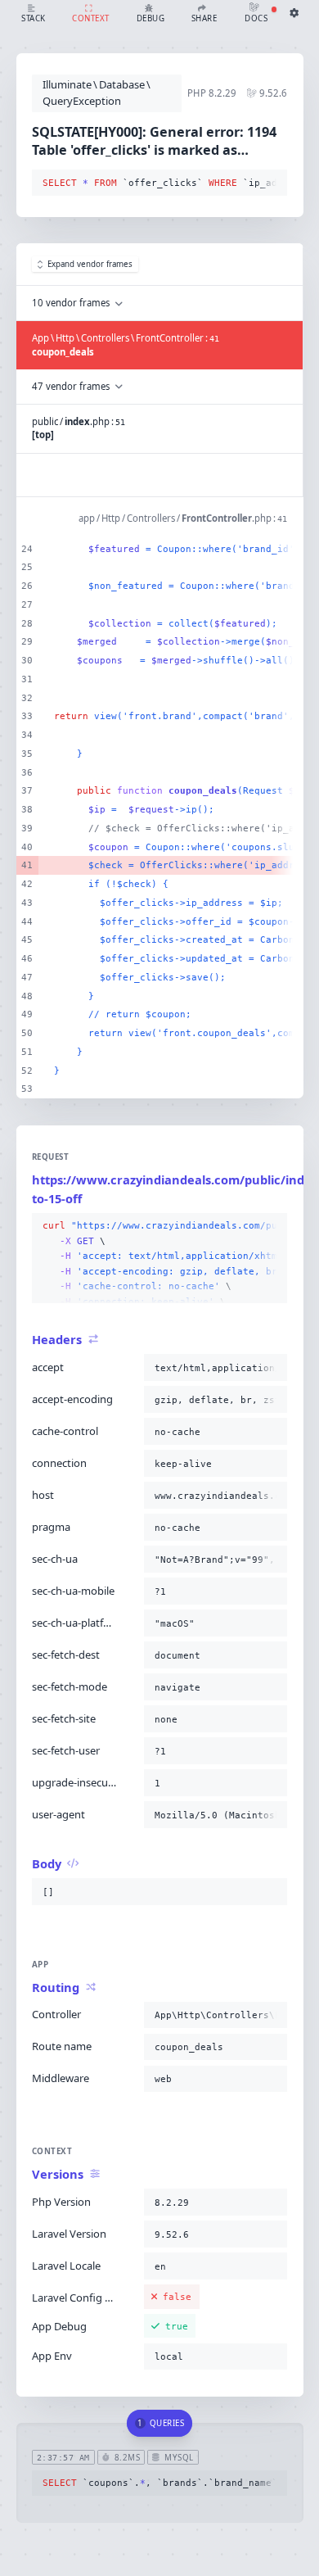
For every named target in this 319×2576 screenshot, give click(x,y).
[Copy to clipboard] (272, 183)
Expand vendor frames (90, 264)
